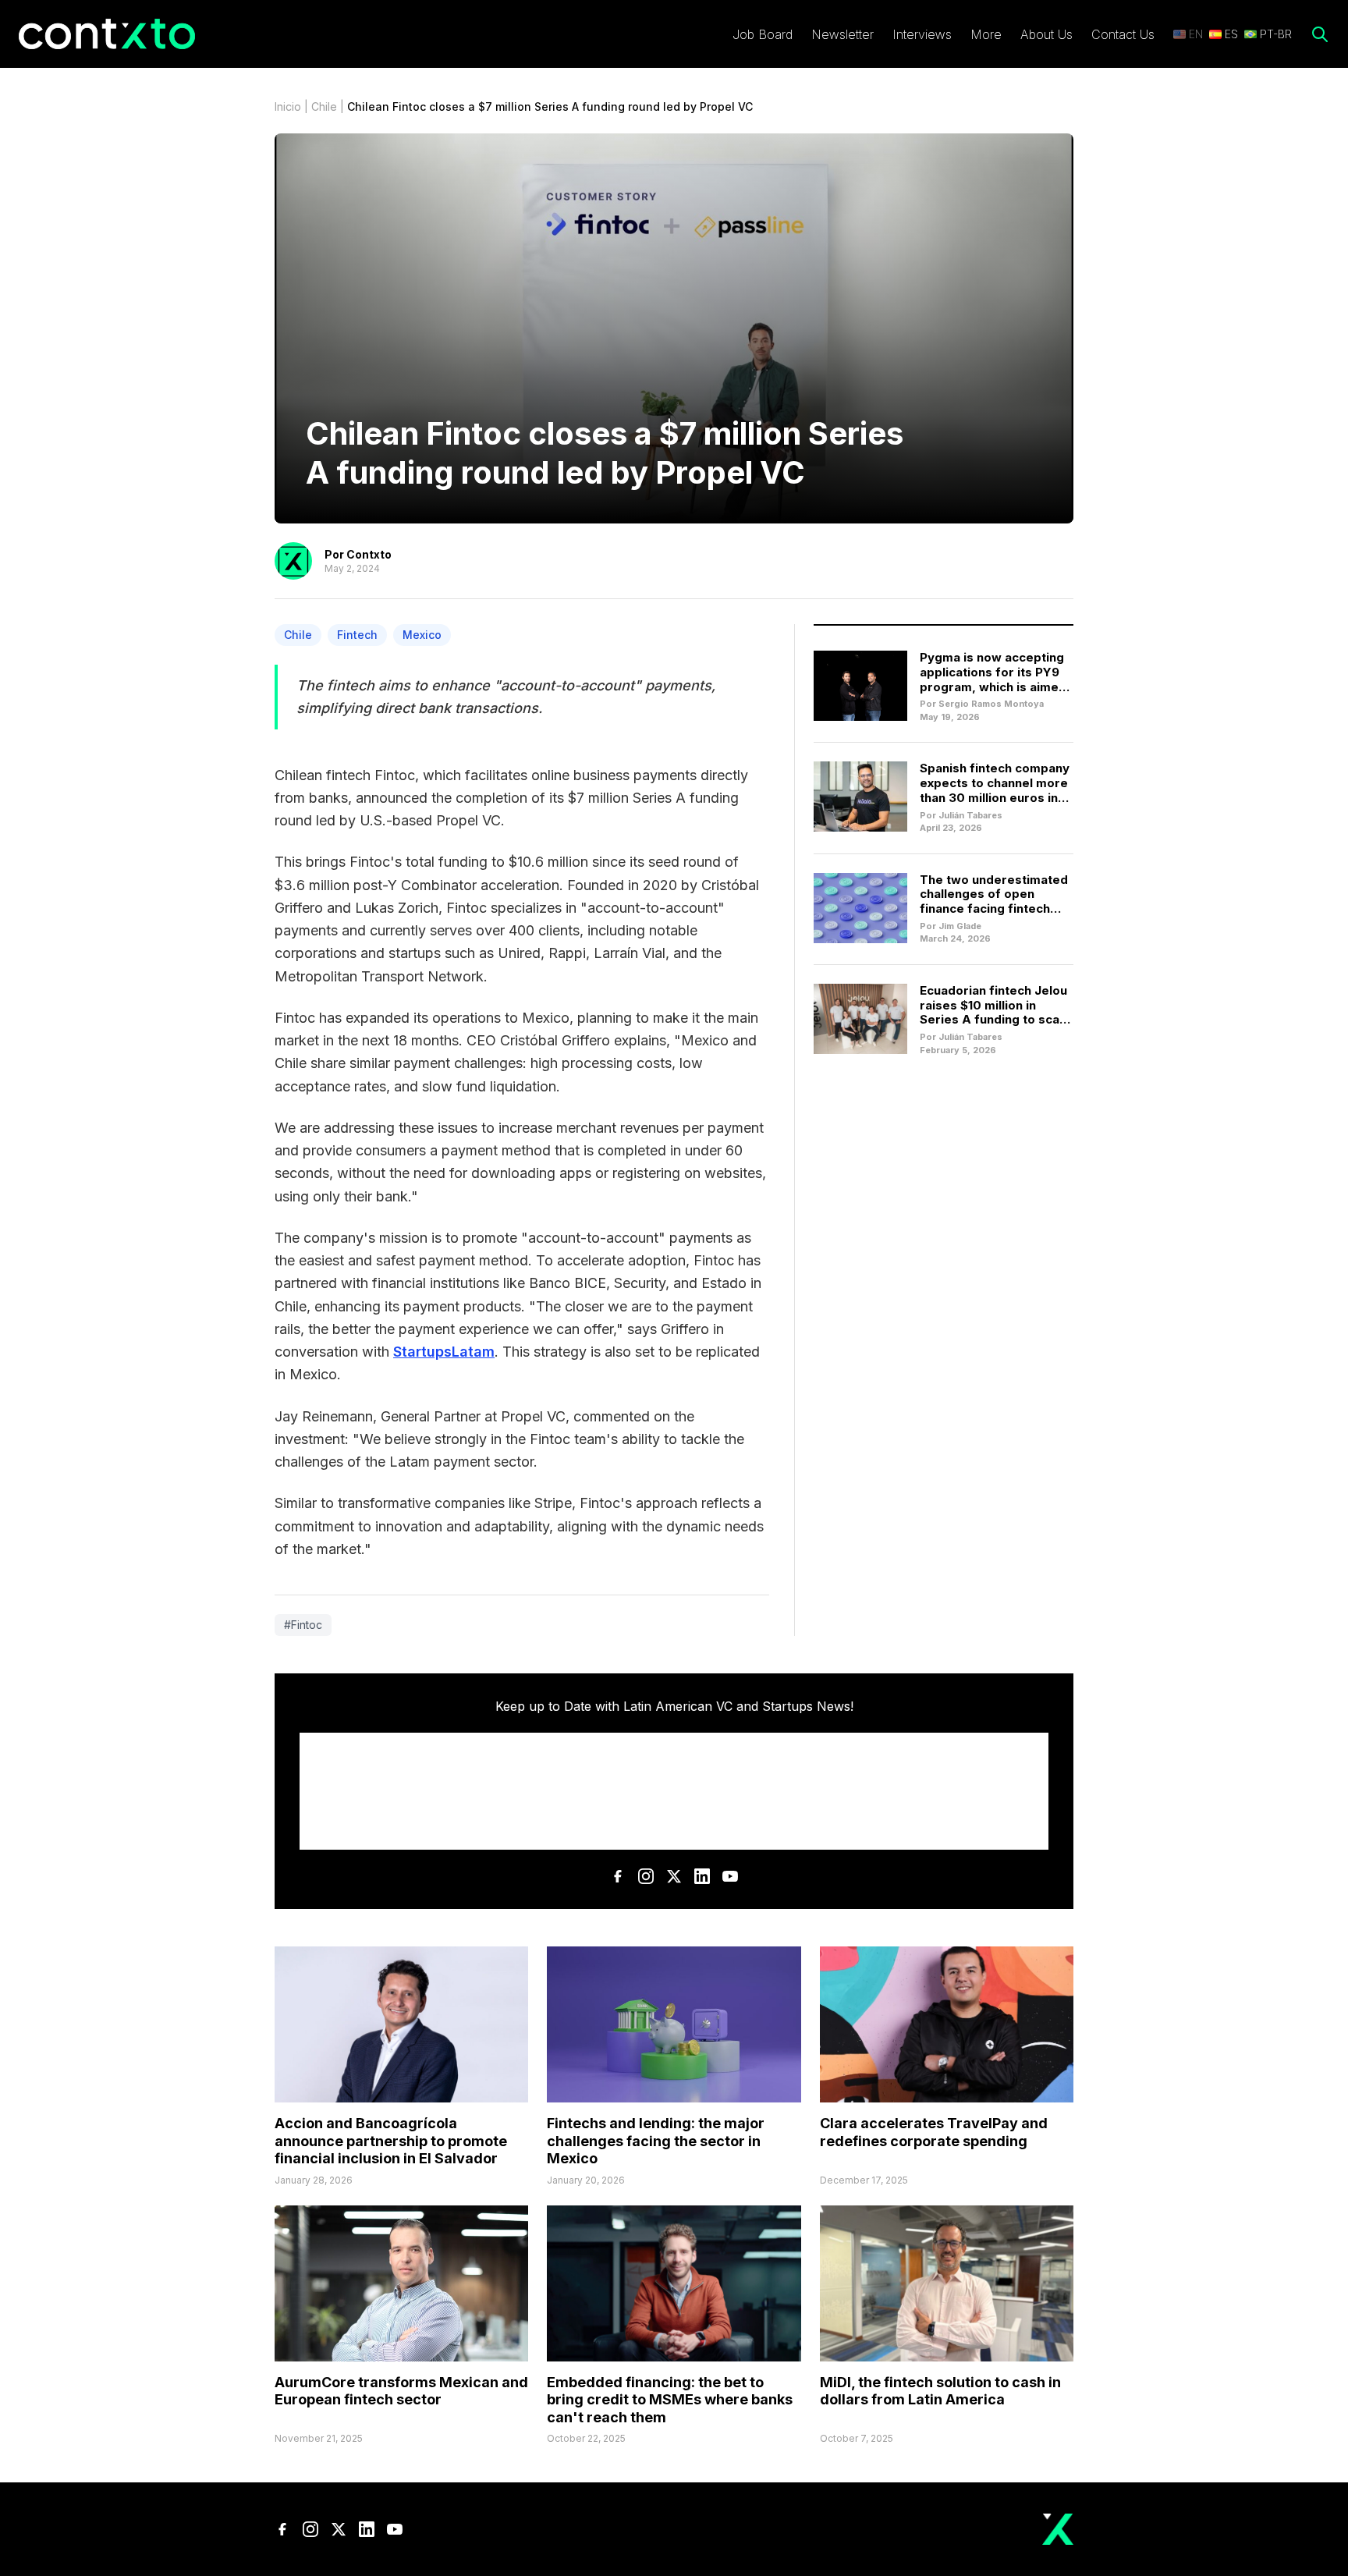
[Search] (1320, 34)
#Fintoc (303, 1625)
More (986, 34)
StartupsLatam (444, 1352)
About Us (1046, 34)
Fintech (357, 635)
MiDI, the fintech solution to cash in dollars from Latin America (940, 2391)
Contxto (369, 554)
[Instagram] (646, 1876)
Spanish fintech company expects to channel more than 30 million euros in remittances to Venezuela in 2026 (995, 797)
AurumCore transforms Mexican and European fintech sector (401, 2391)
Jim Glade (960, 926)
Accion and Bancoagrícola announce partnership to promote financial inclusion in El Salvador (391, 2141)
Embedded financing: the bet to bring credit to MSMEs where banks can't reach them (670, 2400)
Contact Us (1123, 34)
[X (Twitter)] (674, 1876)
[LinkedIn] (702, 1876)
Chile (324, 106)
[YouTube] (730, 1876)
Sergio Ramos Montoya (991, 704)
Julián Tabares (970, 815)
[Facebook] (618, 1876)
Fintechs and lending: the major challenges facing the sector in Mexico (656, 2141)
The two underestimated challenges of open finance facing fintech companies (994, 901)
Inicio (288, 106)
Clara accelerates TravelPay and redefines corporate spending (934, 2132)
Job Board (763, 34)
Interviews (922, 34)
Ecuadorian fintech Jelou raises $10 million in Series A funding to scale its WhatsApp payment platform (995, 1020)
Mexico (422, 635)
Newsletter (842, 34)
